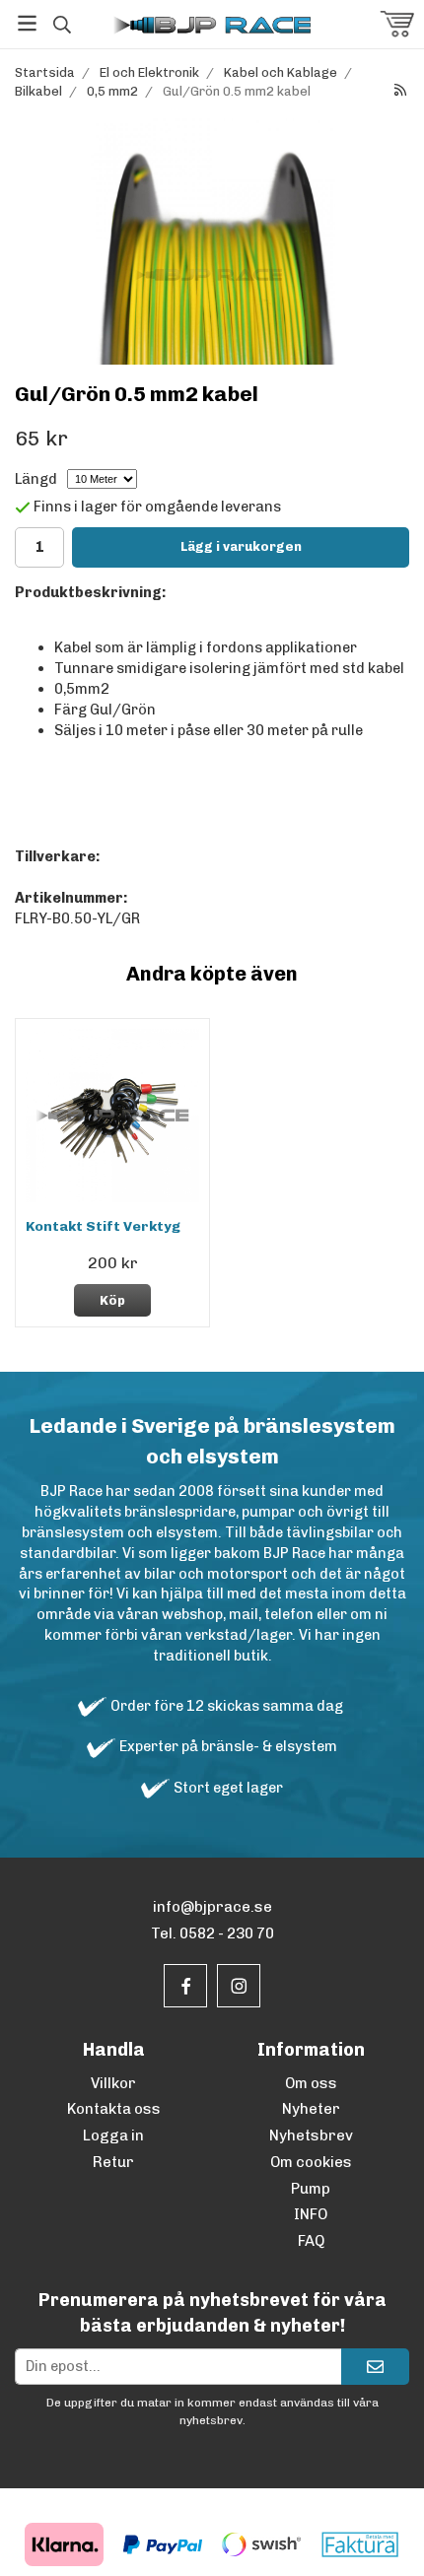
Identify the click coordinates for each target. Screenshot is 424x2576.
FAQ (311, 2241)
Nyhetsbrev (311, 2135)
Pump (311, 2189)
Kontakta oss (114, 2109)
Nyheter (311, 2109)
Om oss (311, 2083)
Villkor (113, 2083)
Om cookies (311, 2162)
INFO (311, 2214)
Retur (113, 2162)
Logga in (113, 2135)
